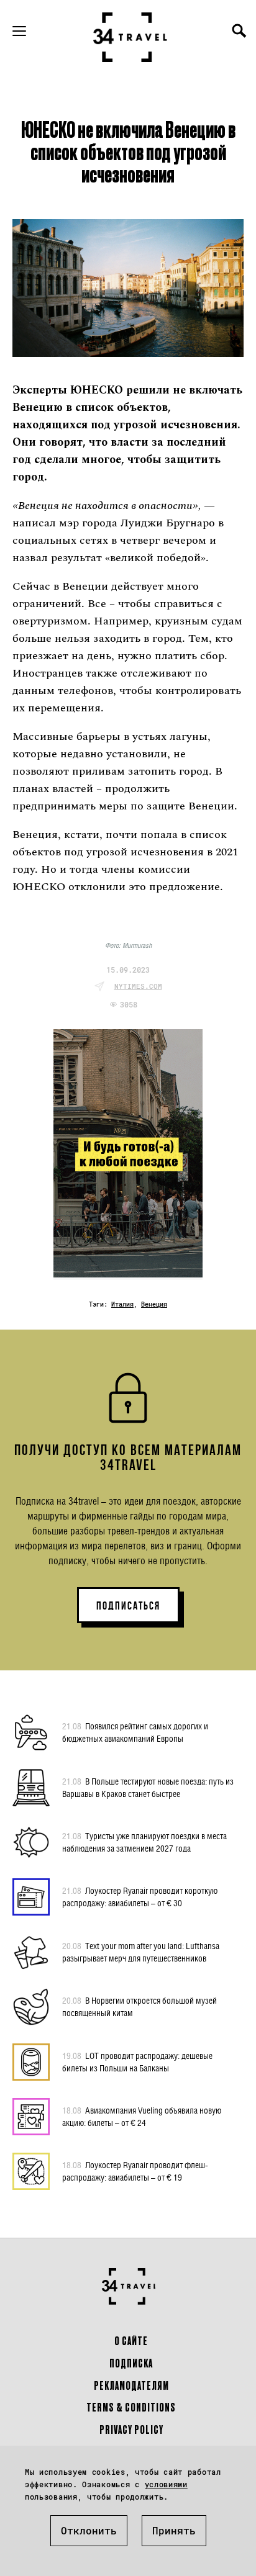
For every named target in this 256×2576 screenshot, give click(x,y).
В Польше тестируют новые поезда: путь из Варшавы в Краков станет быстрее (148, 1787)
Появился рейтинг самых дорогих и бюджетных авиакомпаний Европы (135, 1732)
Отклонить (89, 2530)
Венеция (154, 1304)
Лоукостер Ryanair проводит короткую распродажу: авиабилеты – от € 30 (140, 1897)
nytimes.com (138, 986)
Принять (174, 2530)
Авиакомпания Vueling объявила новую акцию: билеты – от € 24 (142, 2116)
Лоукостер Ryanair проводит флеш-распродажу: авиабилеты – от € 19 (135, 2171)
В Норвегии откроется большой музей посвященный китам (139, 2006)
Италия (122, 1304)
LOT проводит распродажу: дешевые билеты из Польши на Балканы (137, 2062)
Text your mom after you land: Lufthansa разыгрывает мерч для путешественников (141, 1952)
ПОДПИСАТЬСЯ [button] (128, 1606)
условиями (166, 2484)
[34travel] (130, 37)
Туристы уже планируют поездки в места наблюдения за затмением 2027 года (144, 1842)
